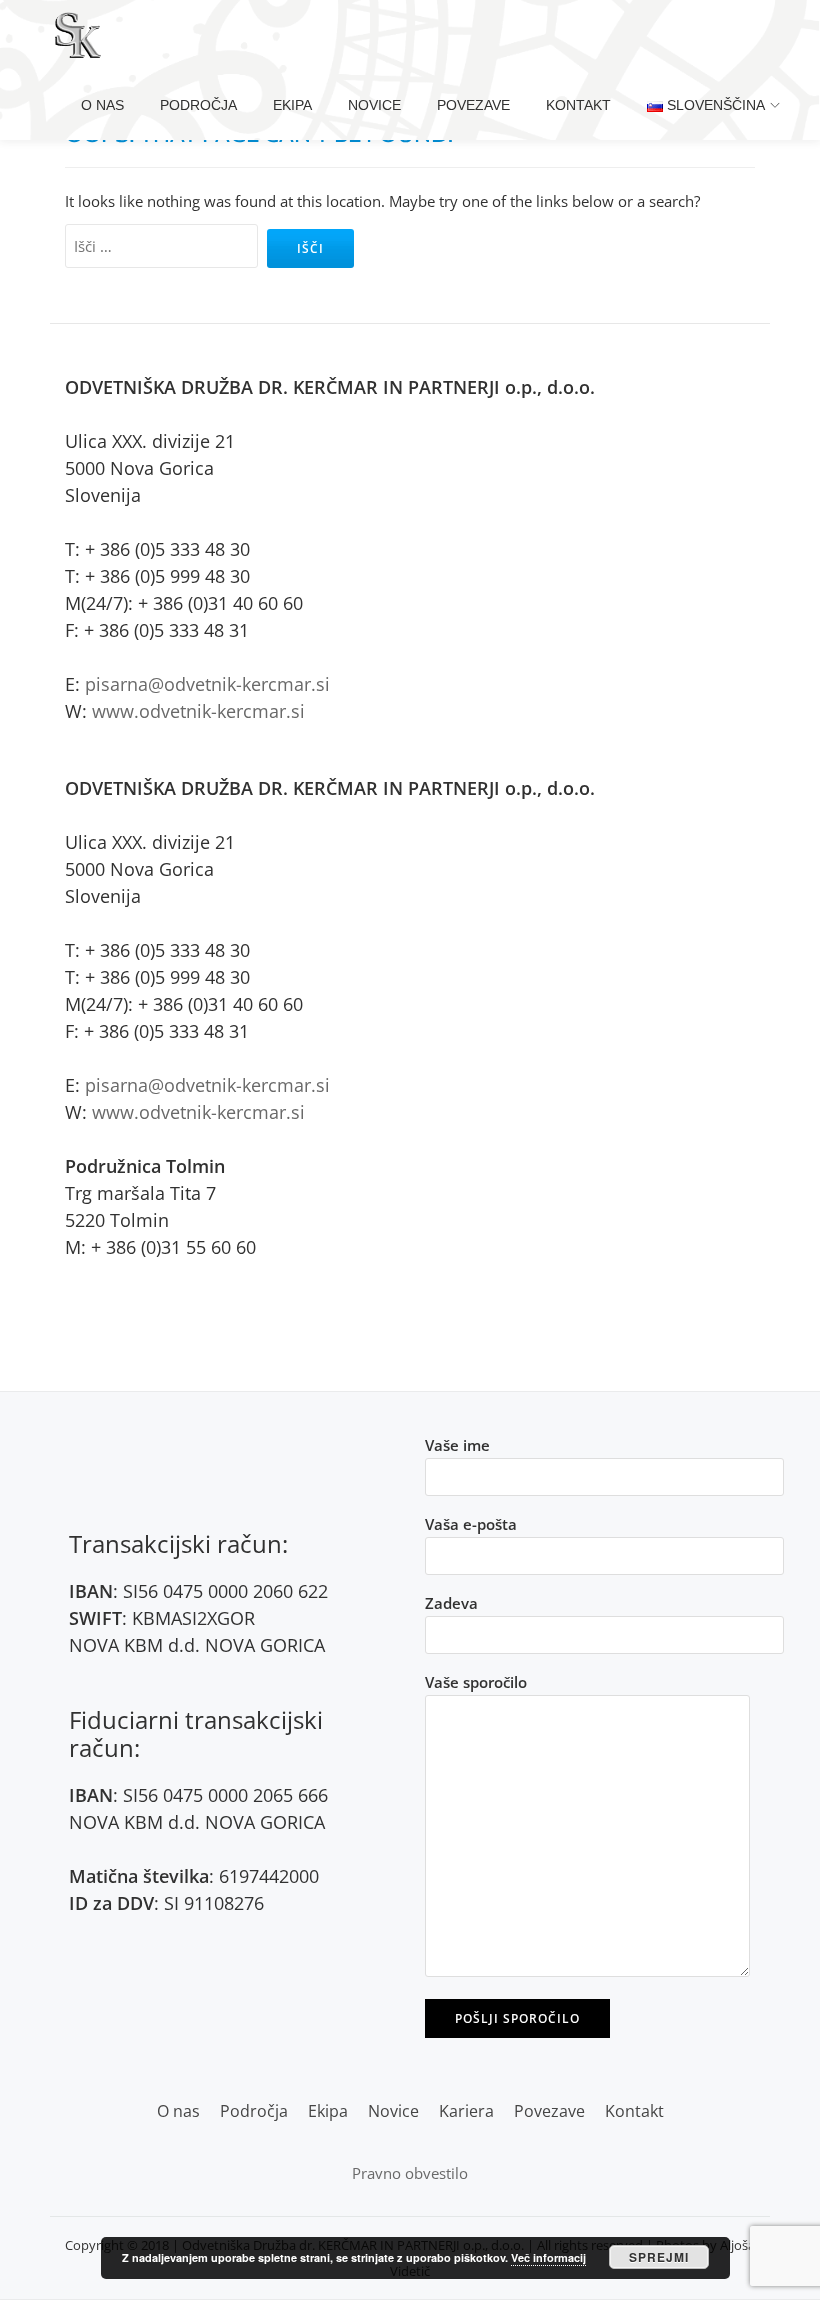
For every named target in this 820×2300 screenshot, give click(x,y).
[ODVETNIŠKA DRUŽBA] (81, 35)
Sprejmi (659, 2257)
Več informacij (548, 2257)
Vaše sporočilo (476, 1682)
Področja (198, 105)
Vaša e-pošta (471, 1524)
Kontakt (578, 105)
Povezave (473, 105)
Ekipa (292, 105)
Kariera (466, 2111)
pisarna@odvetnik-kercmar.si (207, 684)
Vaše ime (457, 1445)
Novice (374, 105)
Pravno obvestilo (410, 2173)
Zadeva (451, 1603)
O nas (102, 105)
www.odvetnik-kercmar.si (198, 711)
